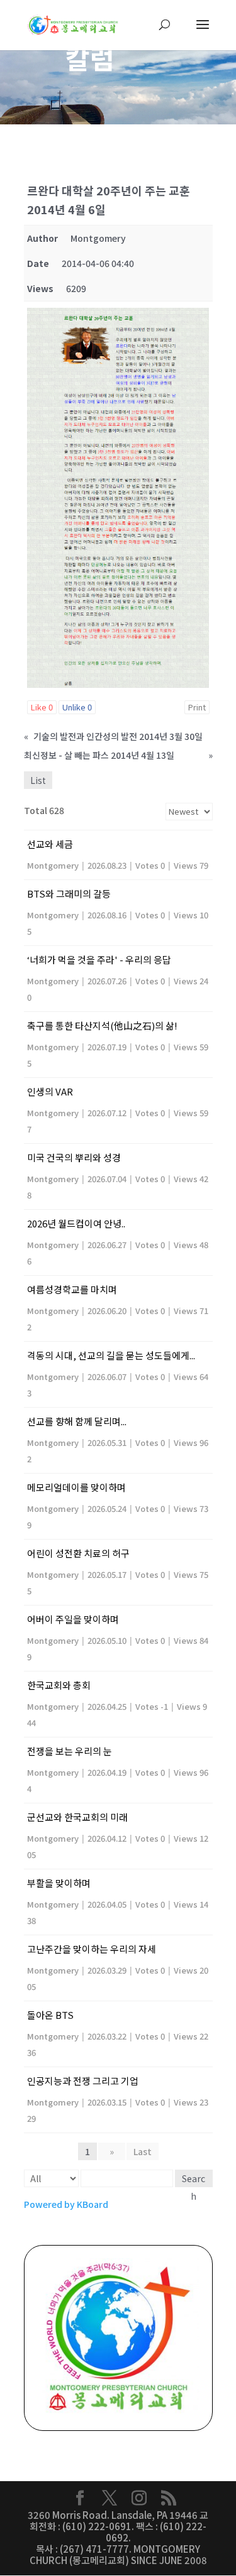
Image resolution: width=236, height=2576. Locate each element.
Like (42, 707)
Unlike (77, 707)
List (38, 780)
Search (194, 2180)
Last (143, 2151)
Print (197, 707)
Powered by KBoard (66, 2204)
